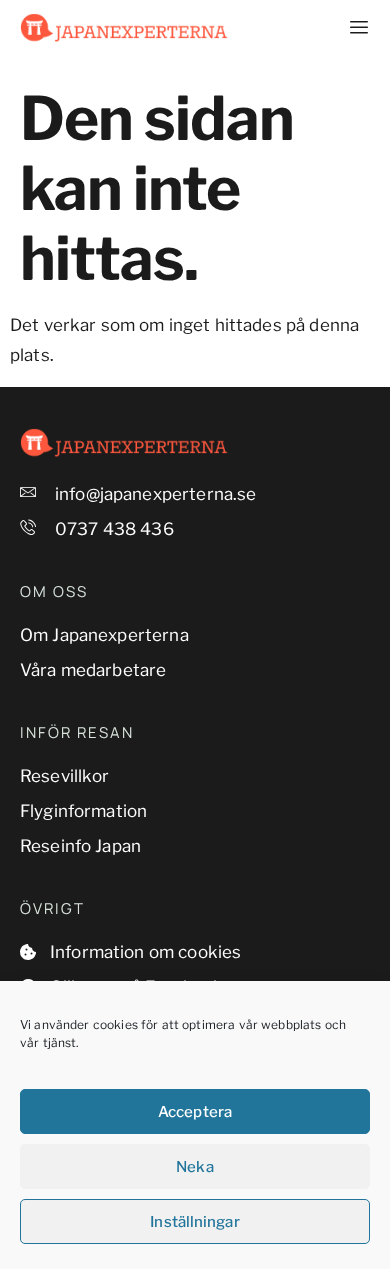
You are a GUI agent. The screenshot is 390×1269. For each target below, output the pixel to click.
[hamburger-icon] (347, 28)
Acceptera (195, 1112)
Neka (194, 1167)
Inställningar (194, 1222)
